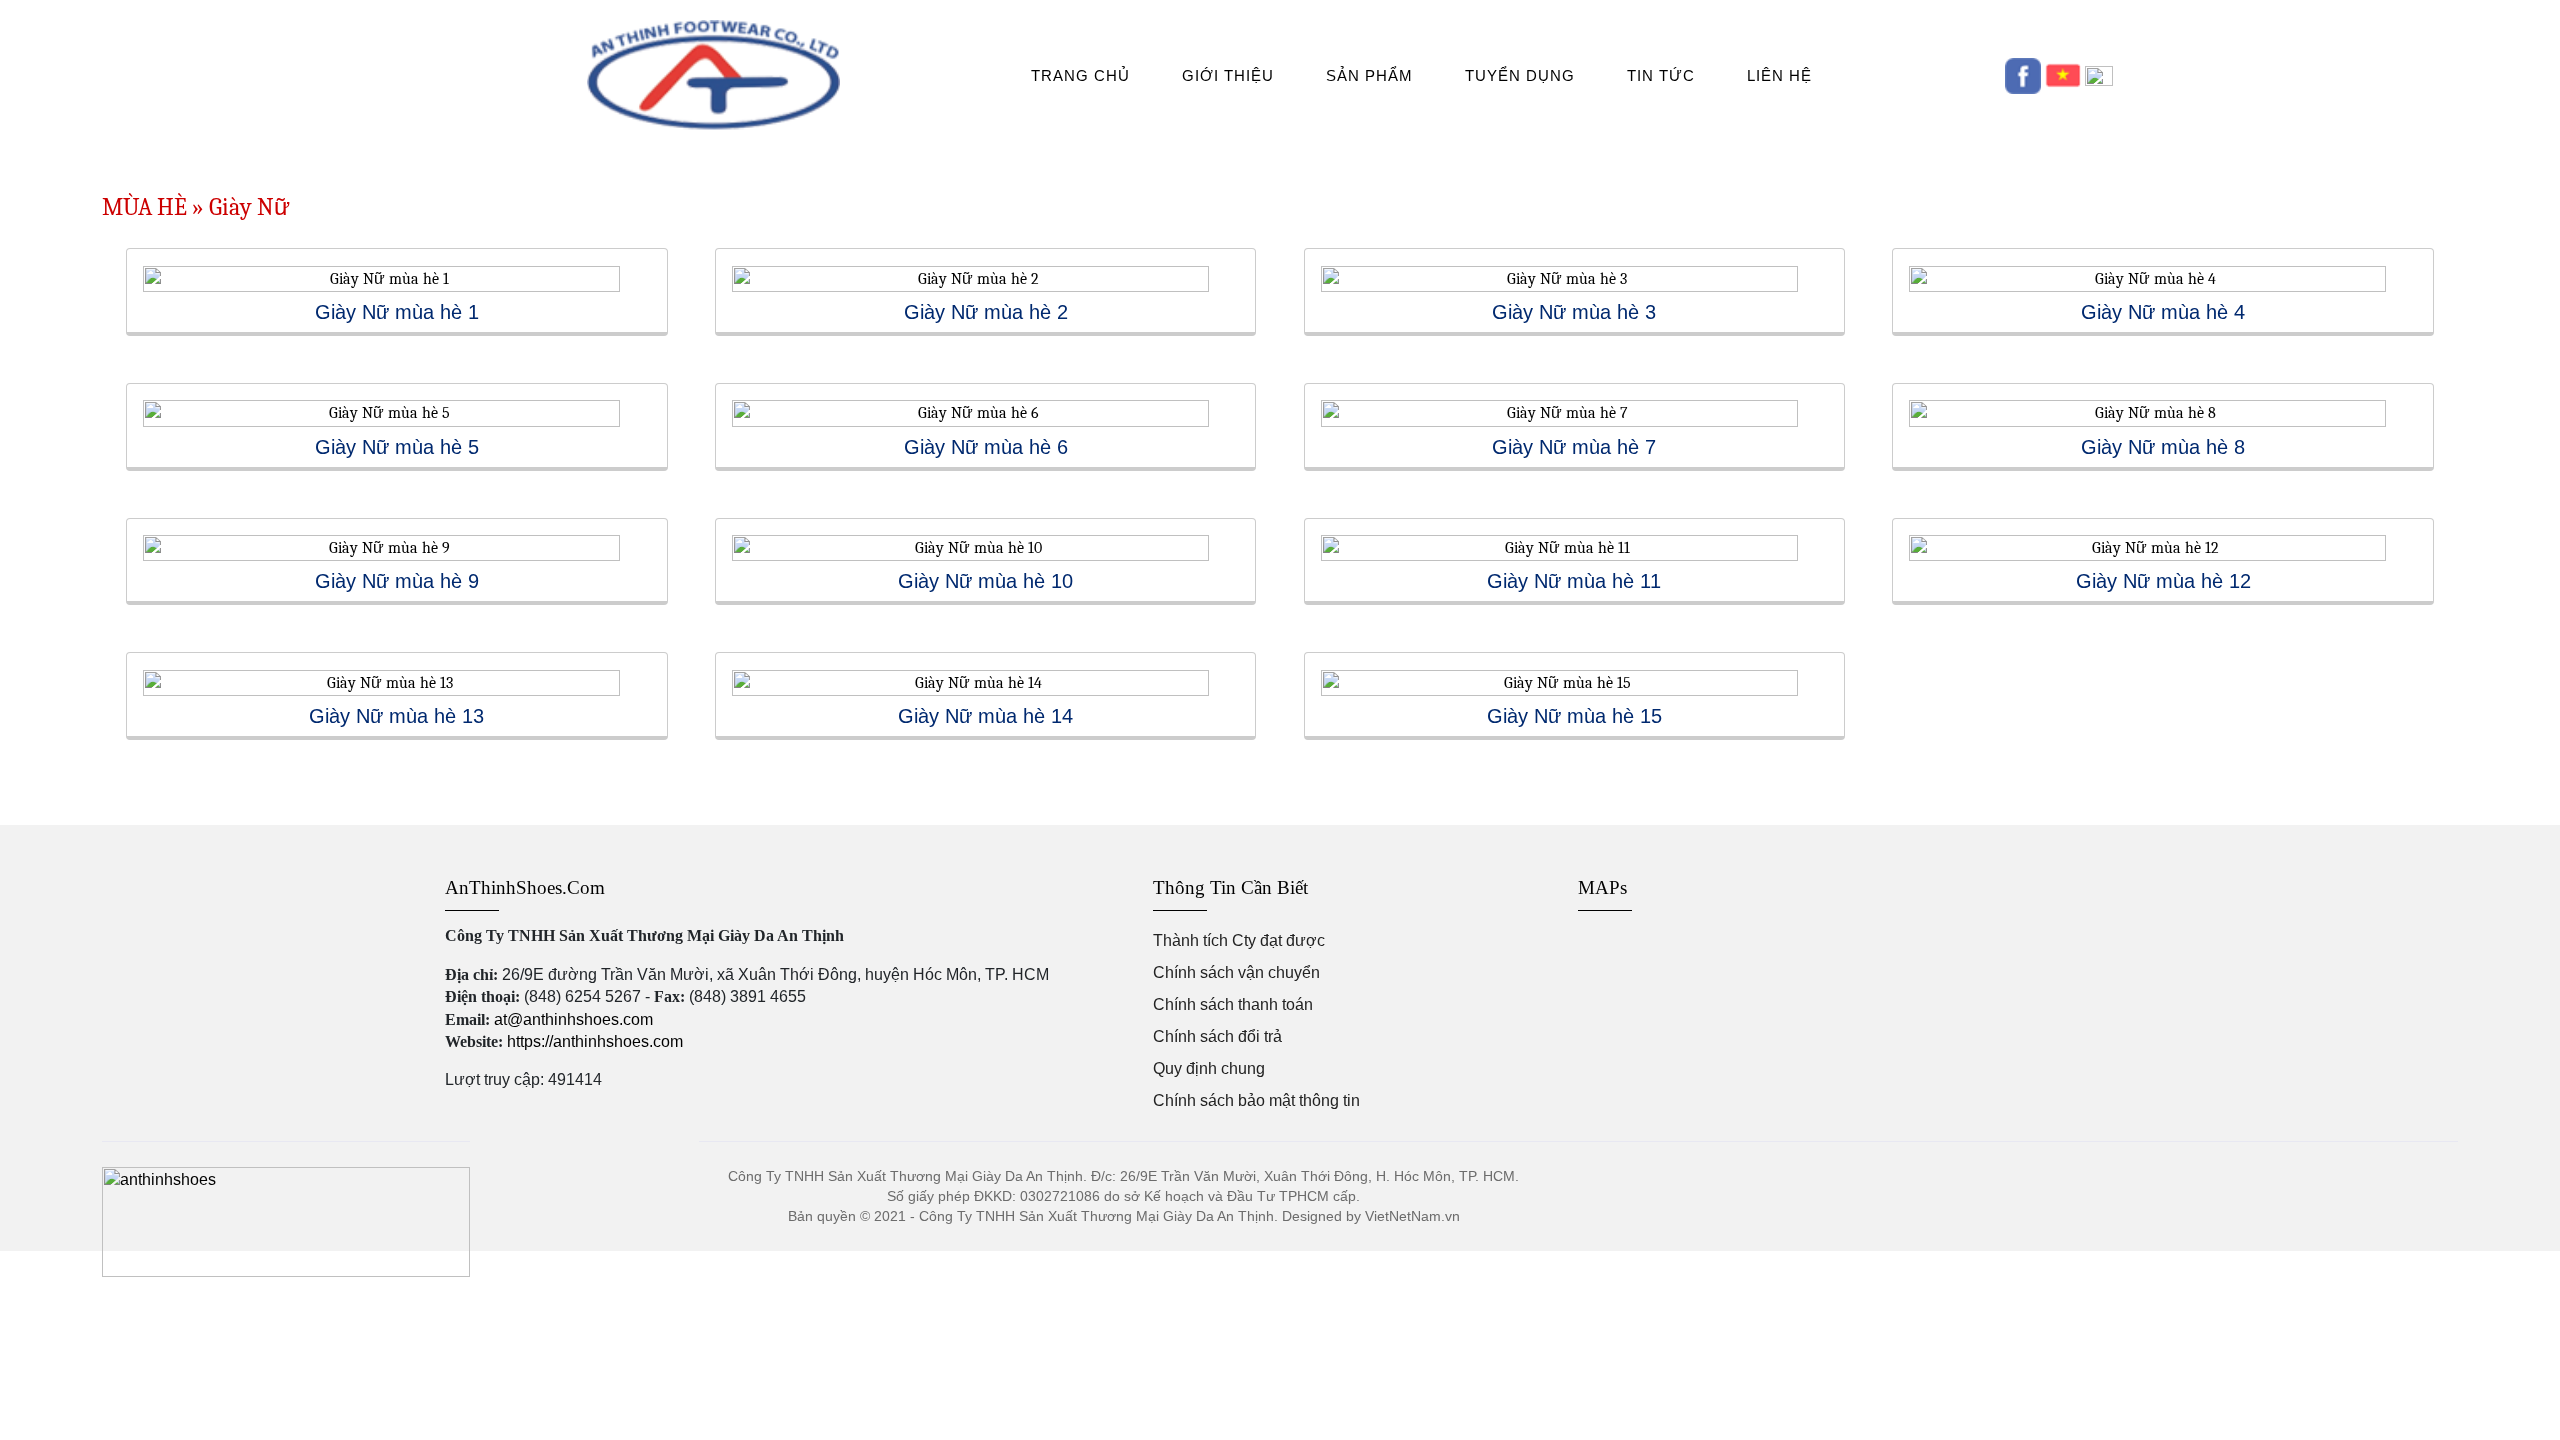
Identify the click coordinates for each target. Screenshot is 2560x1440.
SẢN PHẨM (1369, 75)
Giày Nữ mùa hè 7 (1574, 447)
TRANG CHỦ (1080, 75)
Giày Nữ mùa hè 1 (397, 312)
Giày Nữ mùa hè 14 (985, 716)
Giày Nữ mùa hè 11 (1574, 581)
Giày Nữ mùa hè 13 (396, 716)
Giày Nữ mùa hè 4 (2163, 312)
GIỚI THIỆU (1228, 75)
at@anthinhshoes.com (573, 1019)
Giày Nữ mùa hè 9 (397, 581)
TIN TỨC (1661, 75)
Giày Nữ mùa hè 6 (986, 447)
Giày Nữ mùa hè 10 (985, 581)
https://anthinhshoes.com (595, 1041)
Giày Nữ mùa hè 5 (397, 447)
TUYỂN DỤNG (1520, 75)
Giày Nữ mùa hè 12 (2163, 581)
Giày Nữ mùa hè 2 (986, 312)
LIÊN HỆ (1779, 75)
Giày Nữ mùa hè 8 (2163, 447)
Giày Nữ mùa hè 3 (1574, 312)
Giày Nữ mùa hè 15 (1574, 716)
